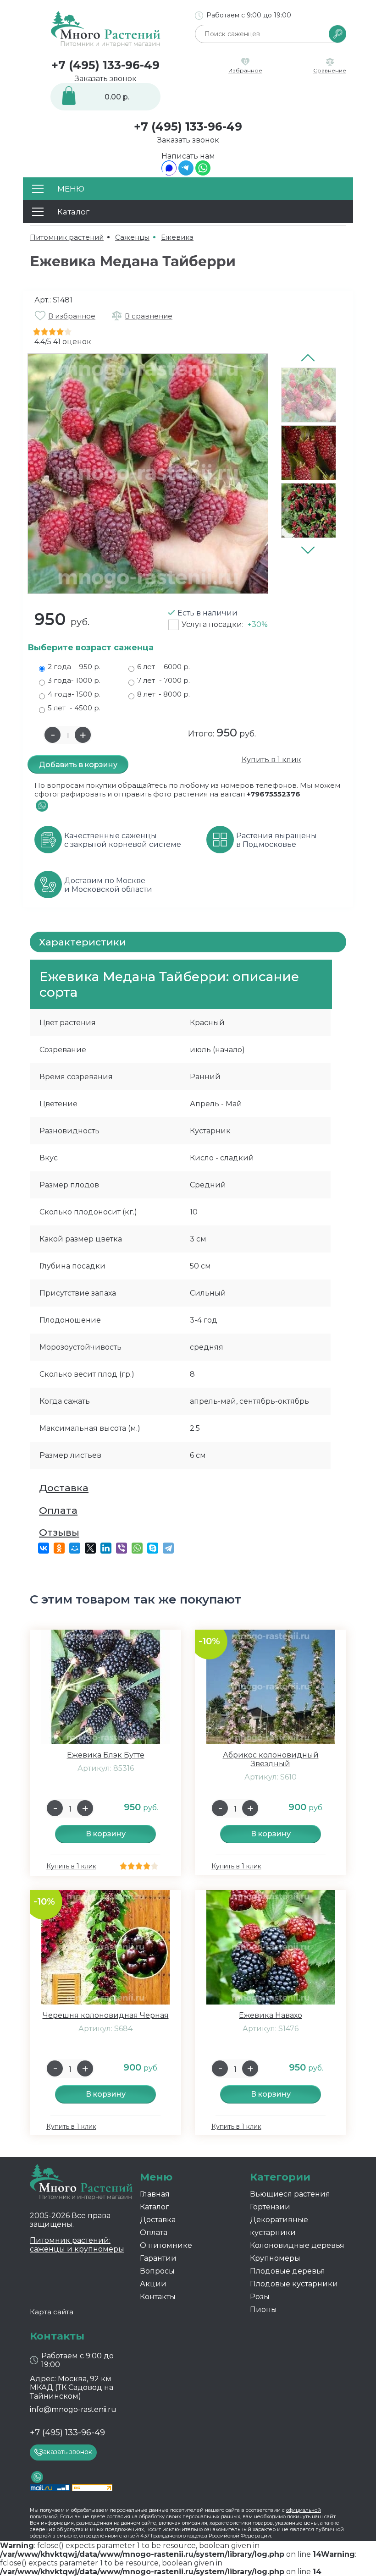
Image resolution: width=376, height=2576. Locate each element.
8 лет (163, 694)
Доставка (64, 1488)
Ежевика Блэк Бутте (106, 1755)
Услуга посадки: (225, 624)
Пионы (263, 2310)
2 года (74, 667)
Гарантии (158, 2258)
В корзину (106, 1834)
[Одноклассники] (59, 1548)
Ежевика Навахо (271, 2015)
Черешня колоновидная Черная (106, 2015)
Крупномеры (275, 2258)
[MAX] (169, 173)
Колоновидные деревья (297, 2245)
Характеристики (83, 942)
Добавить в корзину (78, 765)
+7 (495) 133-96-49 (105, 65)
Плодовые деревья (288, 2271)
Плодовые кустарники (294, 2284)
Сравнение (330, 70)
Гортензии (270, 2207)
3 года (74, 680)
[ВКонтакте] (44, 1548)
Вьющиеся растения (290, 2194)
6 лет (163, 667)
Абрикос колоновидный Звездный (271, 1759)
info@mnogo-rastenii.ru (73, 2409)
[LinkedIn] (106, 1548)
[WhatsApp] (203, 173)
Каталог (155, 2207)
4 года (74, 694)
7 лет (163, 680)
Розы (260, 2297)
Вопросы (157, 2271)
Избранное (245, 70)
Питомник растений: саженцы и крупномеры (77, 2245)
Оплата (58, 1510)
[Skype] (153, 1548)
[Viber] (122, 1548)
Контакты (158, 2297)
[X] (90, 1548)
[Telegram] (186, 173)
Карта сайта (52, 2312)
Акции (153, 2284)
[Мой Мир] (75, 1548)
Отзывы (59, 1532)
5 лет (74, 708)
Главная (155, 2194)
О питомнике (166, 2245)
